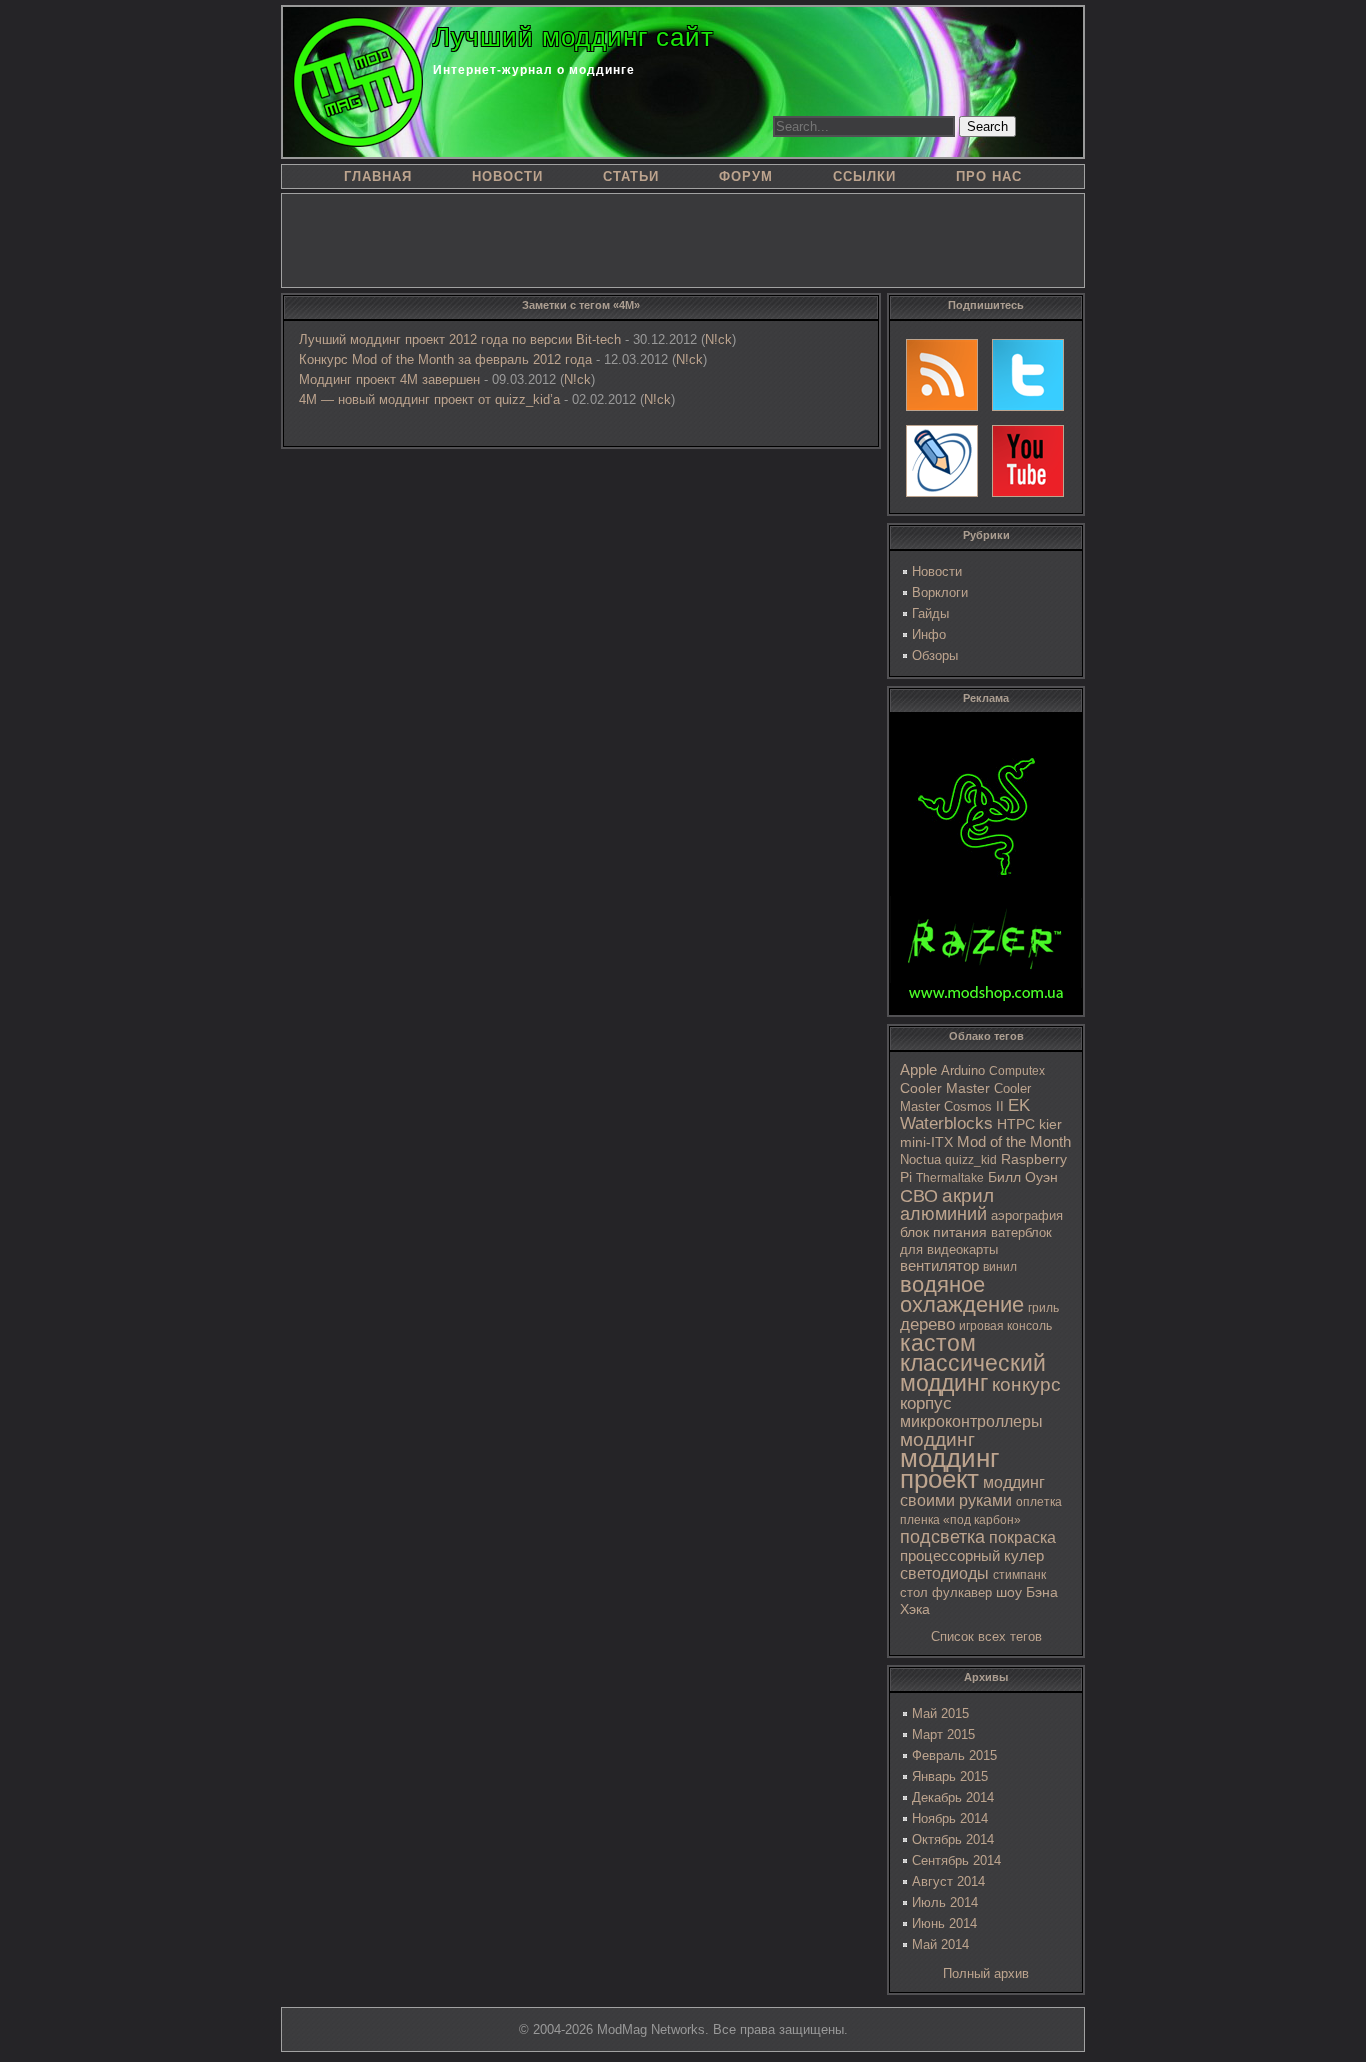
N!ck (718, 339)
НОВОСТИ (507, 176)
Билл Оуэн (1023, 1177)
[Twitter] (1028, 375)
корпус (926, 1403)
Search (987, 126)
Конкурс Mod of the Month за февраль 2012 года (445, 359)
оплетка (1039, 1502)
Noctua (920, 1159)
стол (914, 1592)
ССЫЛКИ (864, 176)
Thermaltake (950, 1178)
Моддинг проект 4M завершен (389, 379)
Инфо (929, 634)
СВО (919, 1196)
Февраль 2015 (954, 1755)
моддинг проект (949, 1468)
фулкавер (962, 1592)
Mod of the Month (1014, 1141)
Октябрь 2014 (953, 1839)
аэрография (1027, 1215)
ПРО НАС (989, 176)
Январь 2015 (950, 1776)
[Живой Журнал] (942, 461)
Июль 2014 (945, 1902)
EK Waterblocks (965, 1114)
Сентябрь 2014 (956, 1860)
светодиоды (944, 1573)
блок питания (943, 1232)
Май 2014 (940, 1944)
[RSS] (942, 375)
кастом (938, 1343)
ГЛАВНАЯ (378, 176)
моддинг (937, 1439)
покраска (1022, 1537)
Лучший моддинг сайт (573, 37)
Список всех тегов (986, 1636)
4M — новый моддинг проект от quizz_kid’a (429, 399)
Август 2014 (948, 1881)
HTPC (1016, 1124)
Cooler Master (945, 1088)
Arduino (963, 1070)
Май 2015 (940, 1713)
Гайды (930, 613)
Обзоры (935, 655)
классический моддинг (973, 1373)
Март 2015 (943, 1734)
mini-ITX (926, 1142)
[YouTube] (1028, 461)
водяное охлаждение (962, 1294)
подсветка (942, 1537)
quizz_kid (971, 1160)
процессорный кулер (972, 1555)
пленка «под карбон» (960, 1520)
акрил (968, 1195)
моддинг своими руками (972, 1491)
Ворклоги (940, 592)
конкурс (1026, 1384)
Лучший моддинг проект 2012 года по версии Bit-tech (460, 339)
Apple (918, 1070)
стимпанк (1019, 1575)
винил (1000, 1267)
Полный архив (986, 1973)
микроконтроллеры (971, 1421)
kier (1050, 1124)
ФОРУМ (746, 176)
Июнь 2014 (944, 1923)
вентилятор (939, 1266)
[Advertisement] (683, 239)
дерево (927, 1324)
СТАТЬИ (631, 176)
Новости (937, 571)
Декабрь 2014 (953, 1797)
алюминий (943, 1214)
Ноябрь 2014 (950, 1818)
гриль (1043, 1307)
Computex (1017, 1071)
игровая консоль (1005, 1326)
